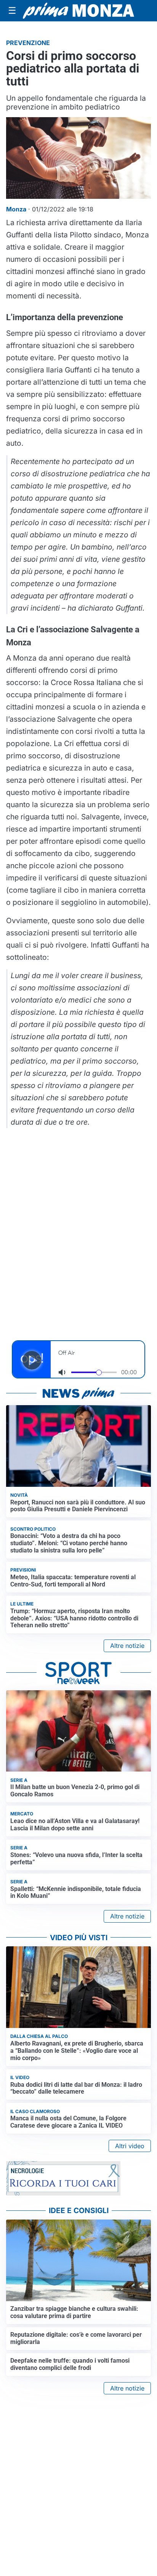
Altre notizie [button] (127, 1646)
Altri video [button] (130, 2146)
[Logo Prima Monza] (78, 10)
